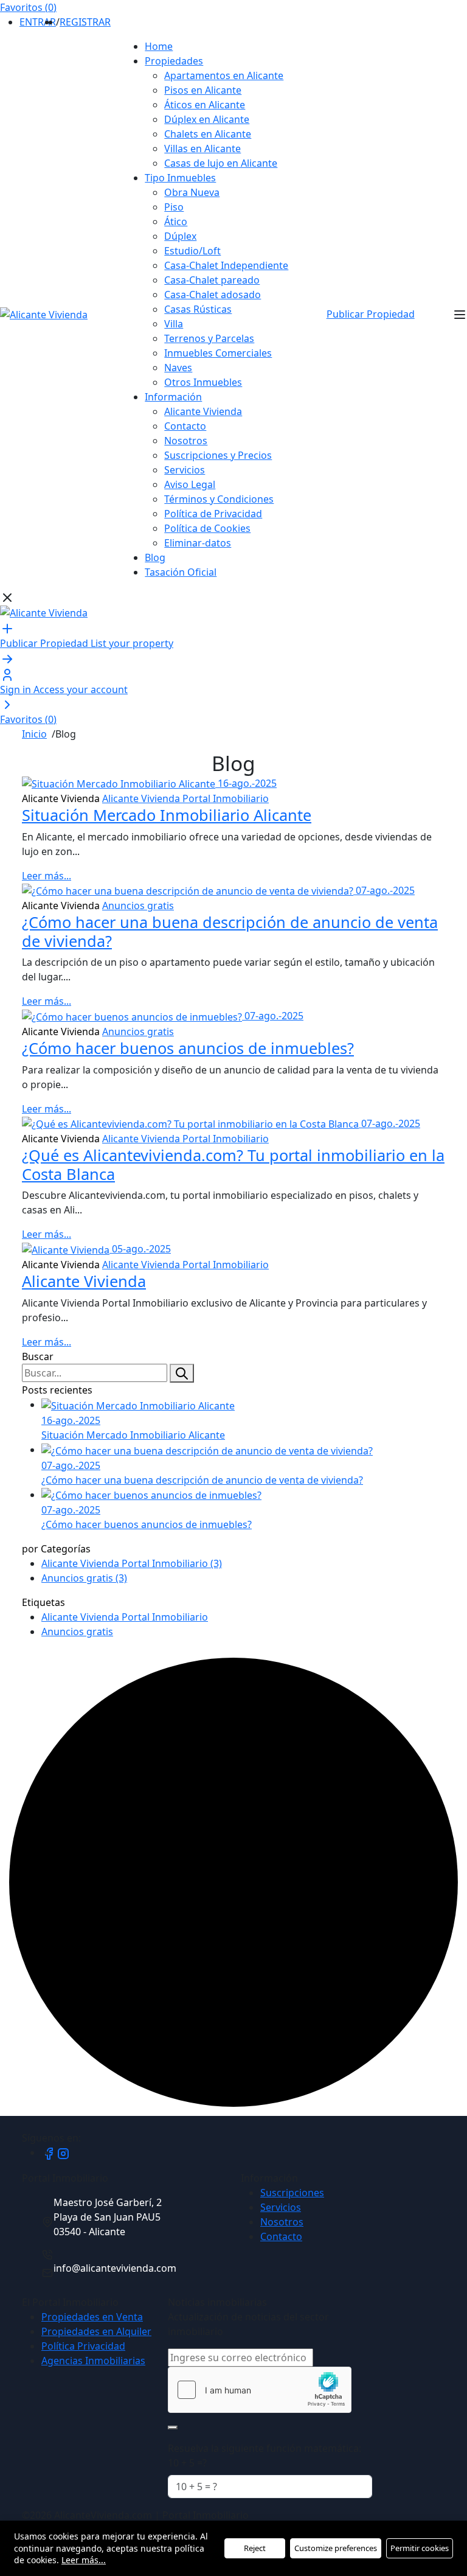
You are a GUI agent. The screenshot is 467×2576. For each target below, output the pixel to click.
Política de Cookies (207, 528)
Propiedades (174, 61)
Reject (255, 2548)
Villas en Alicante (202, 148)
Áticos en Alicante (205, 105)
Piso (174, 207)
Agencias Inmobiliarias (93, 2361)
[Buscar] (182, 1374)
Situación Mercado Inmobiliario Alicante (167, 815)
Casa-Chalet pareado (212, 280)
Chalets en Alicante (208, 134)
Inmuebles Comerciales (218, 353)
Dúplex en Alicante (207, 119)
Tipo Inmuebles (180, 178)
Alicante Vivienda (203, 411)
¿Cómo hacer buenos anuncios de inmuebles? (188, 1048)
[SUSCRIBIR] (173, 2428)
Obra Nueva (192, 192)
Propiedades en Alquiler (96, 2331)
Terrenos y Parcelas (209, 338)
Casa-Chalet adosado (213, 295)
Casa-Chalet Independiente (226, 265)
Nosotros (186, 441)
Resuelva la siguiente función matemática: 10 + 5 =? (265, 2456)
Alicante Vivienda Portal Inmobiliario (185, 798)
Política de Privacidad (213, 514)
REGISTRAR (85, 22)
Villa (174, 324)
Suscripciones (292, 2193)
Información (173, 397)
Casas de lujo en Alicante (221, 163)
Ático (176, 222)
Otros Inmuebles (203, 382)
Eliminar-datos (198, 543)
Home (159, 46)
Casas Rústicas (198, 309)
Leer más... (47, 876)
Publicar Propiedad (371, 314)
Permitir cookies (420, 2548)
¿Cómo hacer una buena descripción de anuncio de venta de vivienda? (230, 931)
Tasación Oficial (181, 572)
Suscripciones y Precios (218, 455)
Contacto (185, 426)
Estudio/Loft (192, 251)
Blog (155, 557)
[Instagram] (63, 2152)
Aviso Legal (190, 484)
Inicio (34, 734)
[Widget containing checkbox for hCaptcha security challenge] (260, 2390)
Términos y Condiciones (219, 499)
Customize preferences (336, 2548)
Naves (178, 368)
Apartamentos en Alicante (224, 75)
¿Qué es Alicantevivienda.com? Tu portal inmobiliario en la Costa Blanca (233, 1164)
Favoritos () (28, 7)
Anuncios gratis (138, 906)
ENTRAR (38, 22)
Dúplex (180, 236)
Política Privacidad (83, 2346)
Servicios (185, 470)
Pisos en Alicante (203, 90)
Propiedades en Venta (92, 2317)
